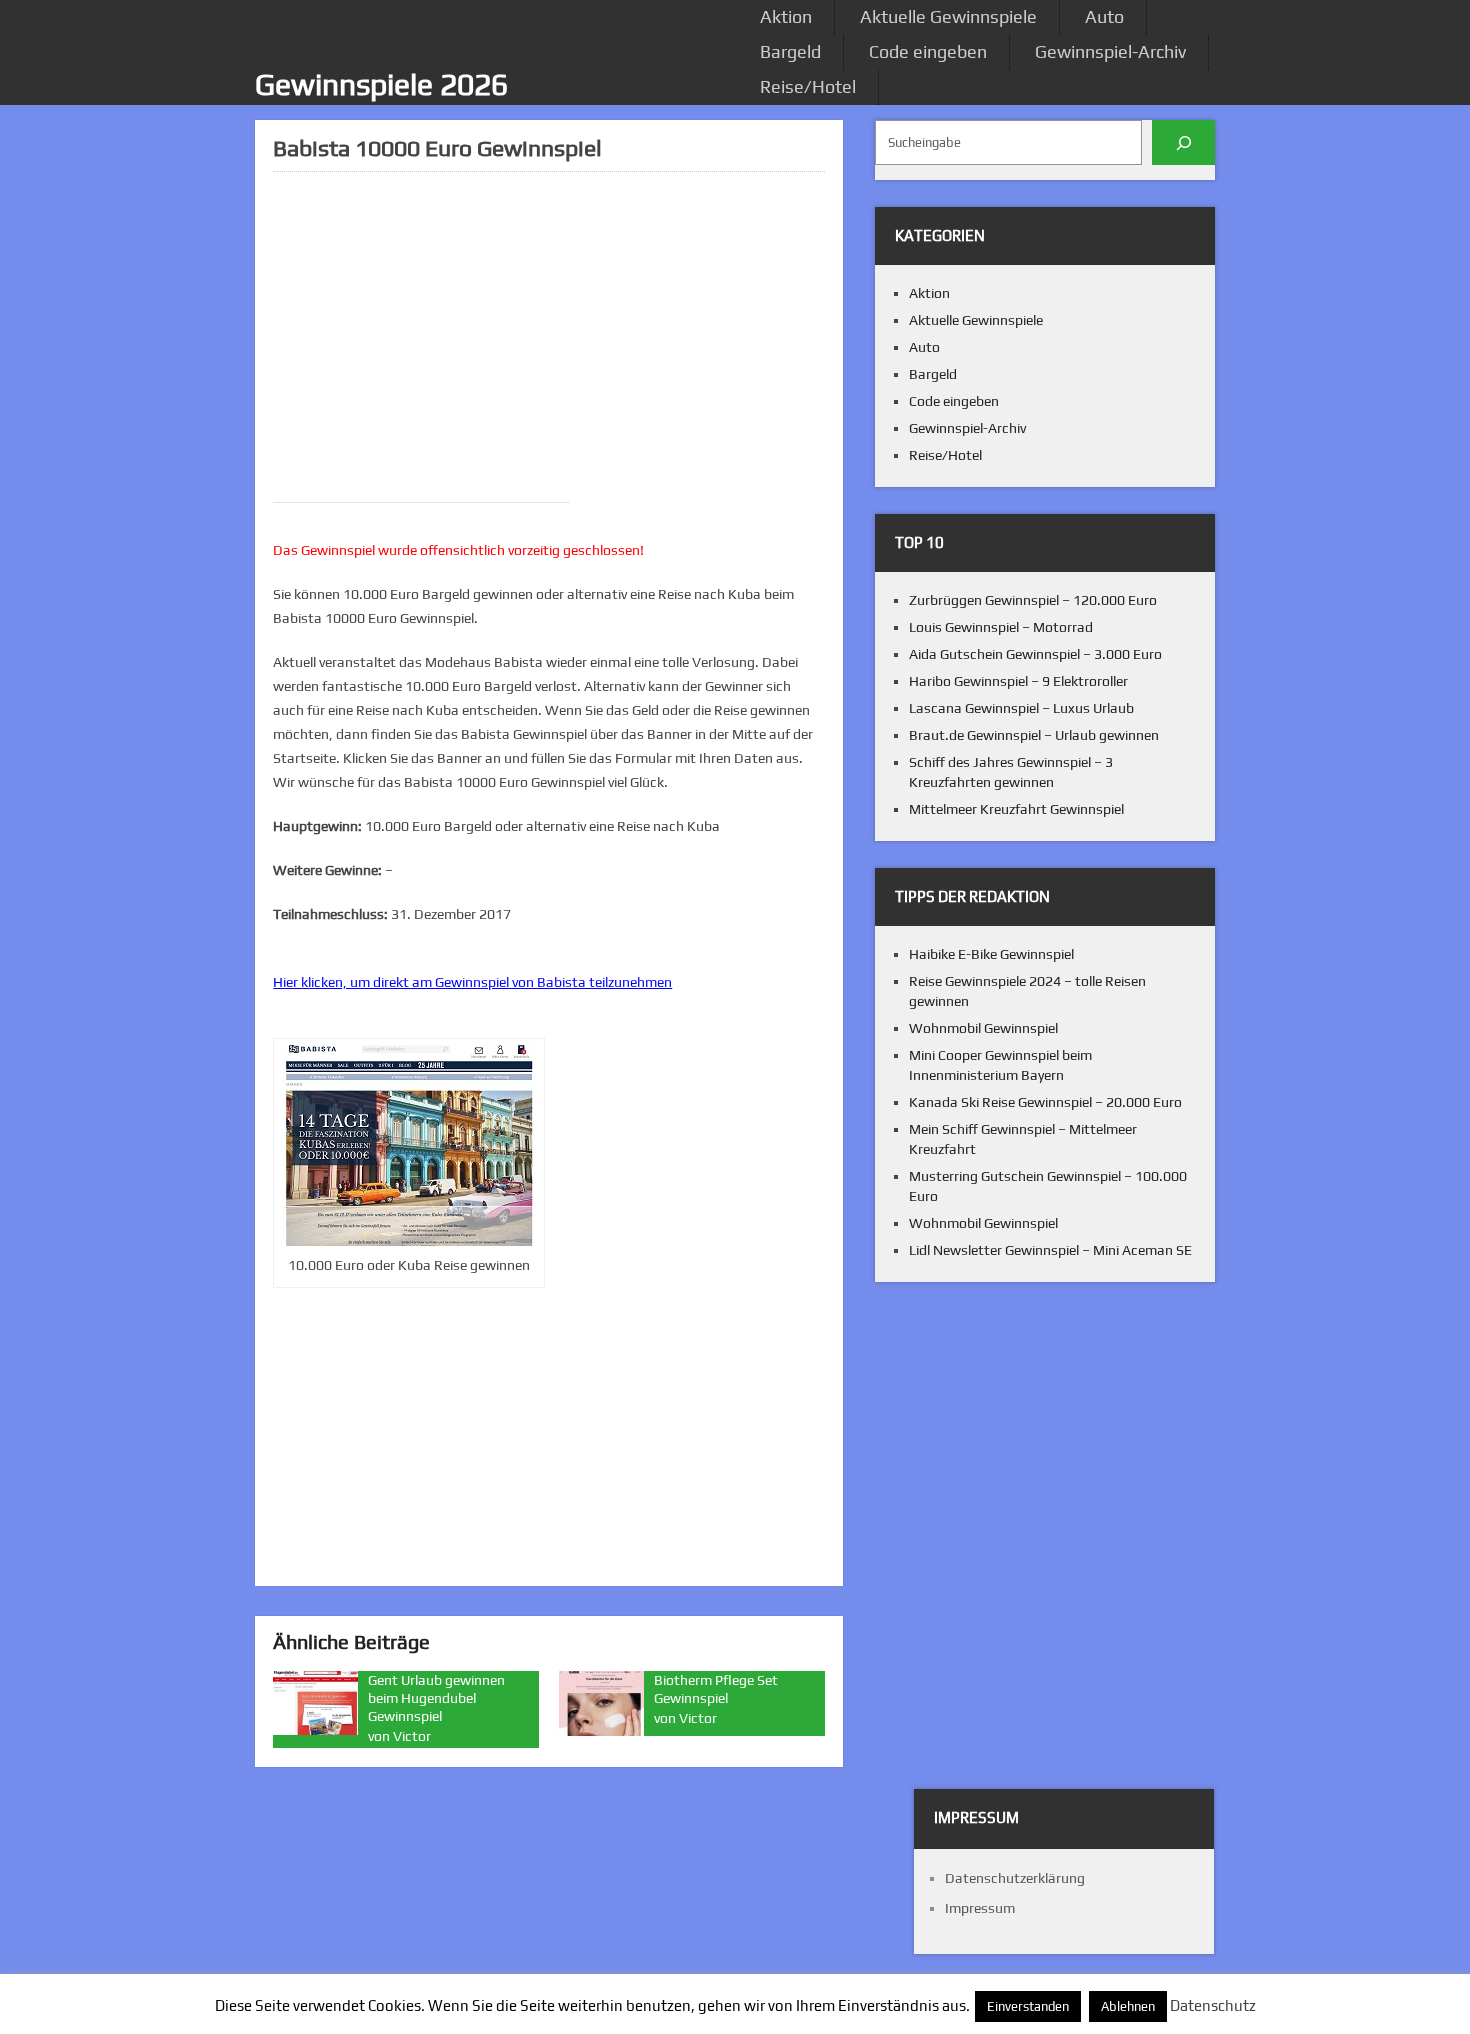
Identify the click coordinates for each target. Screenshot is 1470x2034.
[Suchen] (1183, 142)
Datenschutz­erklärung (1015, 1878)
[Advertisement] (549, 327)
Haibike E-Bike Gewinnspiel (991, 954)
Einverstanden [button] (1028, 2006)
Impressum (980, 1908)
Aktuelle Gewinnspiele (948, 16)
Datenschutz (1213, 2005)
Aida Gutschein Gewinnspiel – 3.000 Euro (1035, 654)
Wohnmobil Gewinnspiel (983, 1028)
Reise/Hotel (808, 86)
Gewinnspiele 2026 (381, 84)
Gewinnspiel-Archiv (1110, 51)
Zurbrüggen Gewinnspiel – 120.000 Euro (1033, 600)
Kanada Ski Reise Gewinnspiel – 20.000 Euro (1045, 1102)
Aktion (786, 16)
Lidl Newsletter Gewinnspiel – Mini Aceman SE (1050, 1250)
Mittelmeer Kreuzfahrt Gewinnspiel (1016, 809)
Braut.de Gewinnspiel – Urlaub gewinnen (1034, 735)
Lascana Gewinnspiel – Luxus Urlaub (1021, 708)
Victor (412, 1736)
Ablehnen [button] (1128, 2006)
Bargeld (790, 51)
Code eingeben (928, 51)
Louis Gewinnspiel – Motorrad (1001, 627)
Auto (1104, 16)
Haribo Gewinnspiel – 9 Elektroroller (1018, 681)
